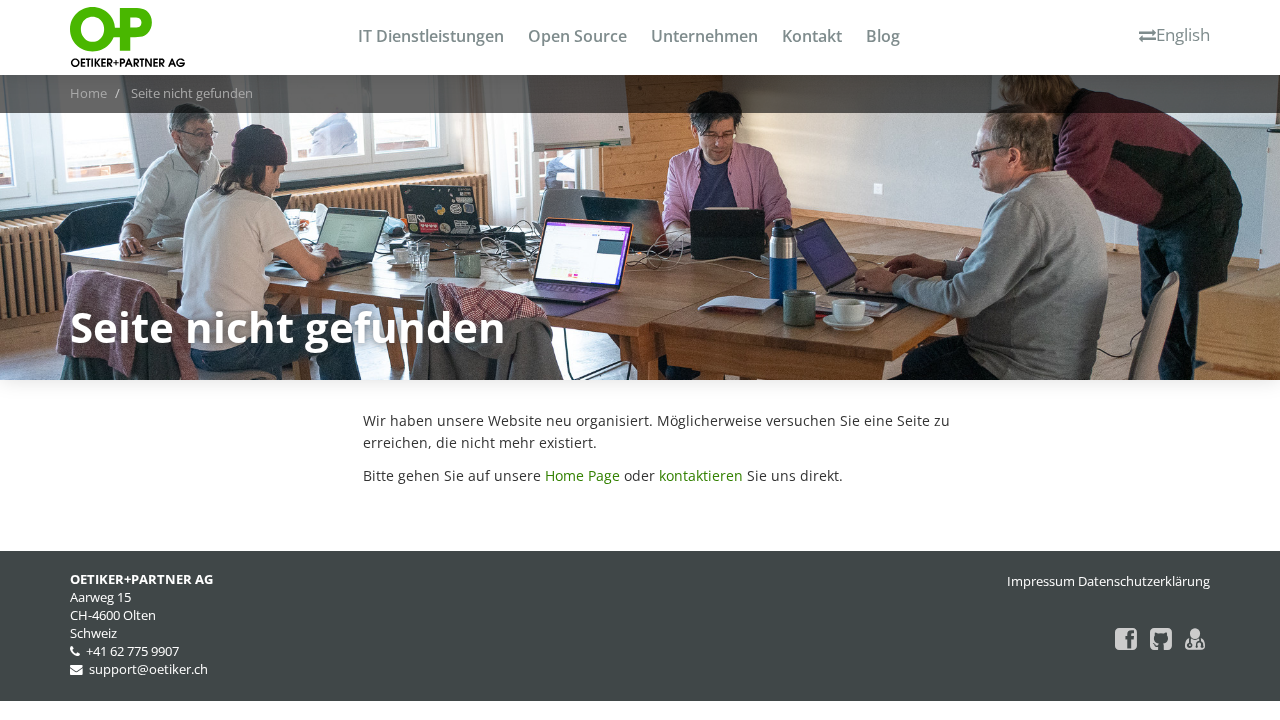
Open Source (577, 36)
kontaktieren (701, 475)
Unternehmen (704, 36)
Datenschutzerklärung (1144, 581)
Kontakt (812, 36)
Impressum (1041, 581)
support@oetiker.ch (148, 669)
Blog (883, 36)
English (1183, 34)
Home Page (582, 475)
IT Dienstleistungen (431, 36)
